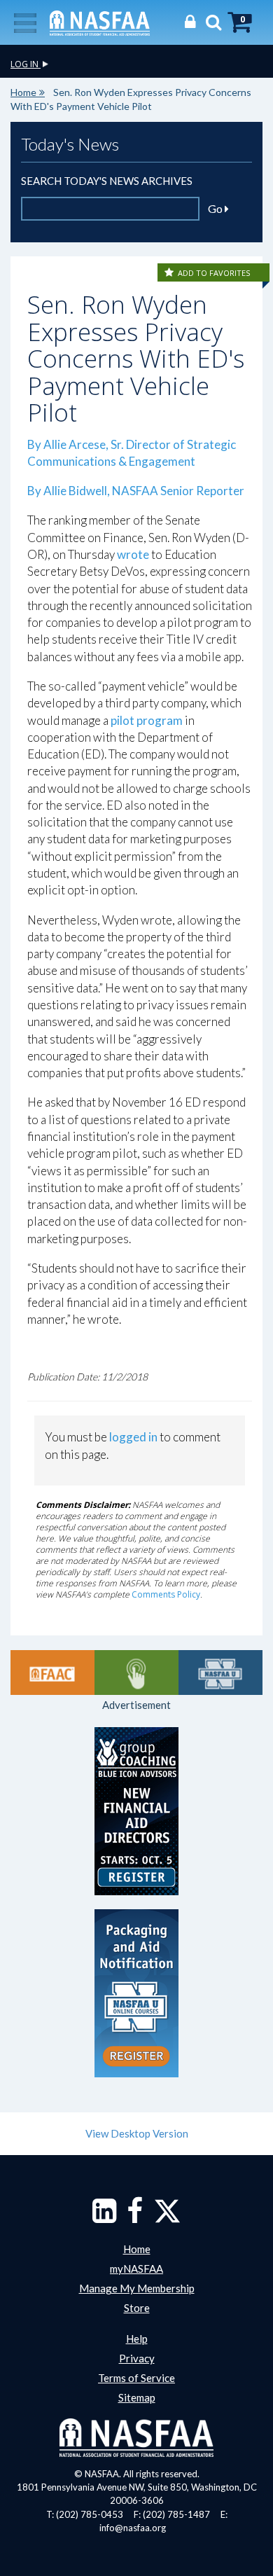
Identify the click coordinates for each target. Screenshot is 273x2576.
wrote (133, 554)
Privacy (137, 2358)
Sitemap (137, 2397)
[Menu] (25, 22)
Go (216, 208)
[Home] (100, 22)
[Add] (170, 273)
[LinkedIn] (104, 2217)
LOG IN (26, 64)
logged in (133, 1437)
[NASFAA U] (220, 1673)
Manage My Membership (137, 2288)
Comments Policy (166, 1594)
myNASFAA (136, 2269)
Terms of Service (136, 2378)
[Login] (187, 21)
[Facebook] (135, 2217)
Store (137, 2308)
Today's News (70, 144)
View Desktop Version (137, 2133)
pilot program (147, 720)
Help (137, 2339)
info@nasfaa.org (133, 2528)
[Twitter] (167, 2217)
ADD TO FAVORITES (214, 273)
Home (23, 92)
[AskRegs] (136, 1673)
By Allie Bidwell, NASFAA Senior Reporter (136, 491)
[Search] (210, 21)
